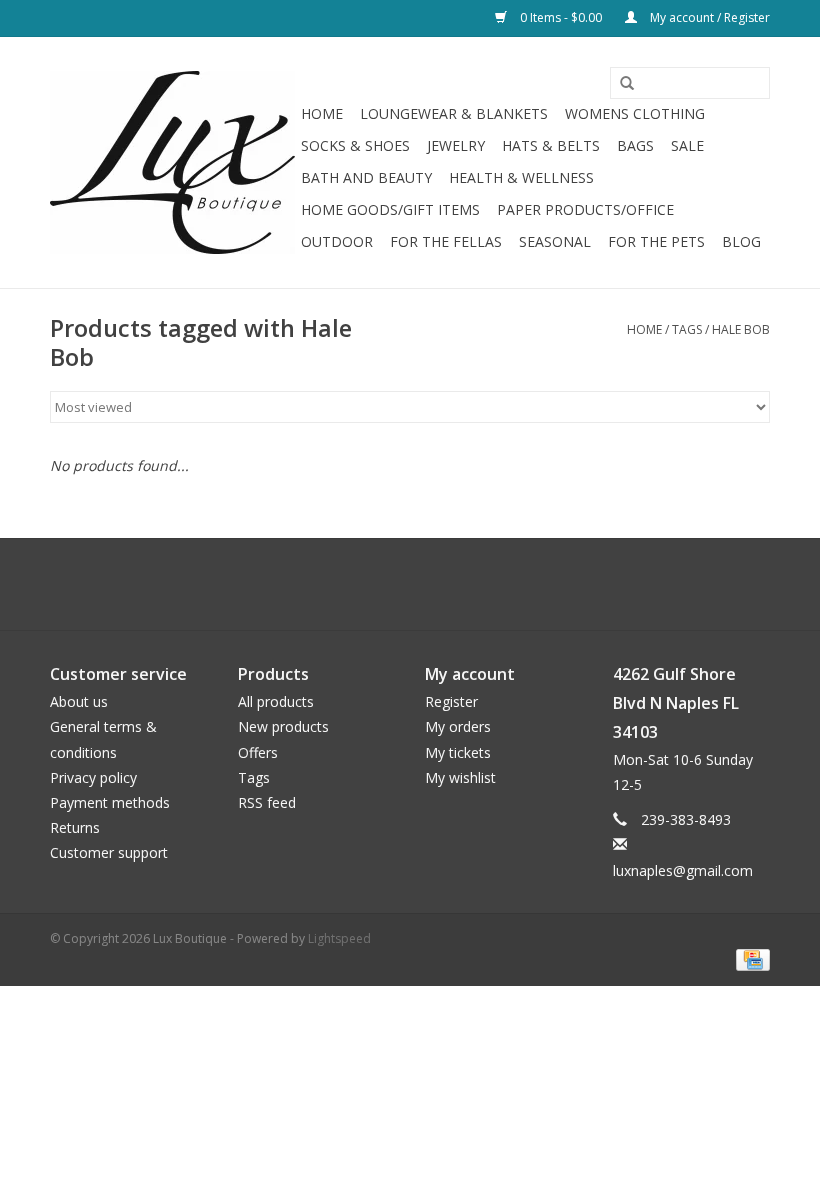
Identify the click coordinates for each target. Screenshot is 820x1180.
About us (79, 701)
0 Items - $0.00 (561, 17)
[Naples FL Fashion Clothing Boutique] (172, 162)
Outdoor (337, 241)
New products (283, 726)
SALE (687, 145)
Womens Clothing (635, 113)
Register (451, 701)
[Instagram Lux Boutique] (428, 584)
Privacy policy (93, 777)
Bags (635, 145)
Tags (687, 329)
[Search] (620, 84)
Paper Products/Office (585, 209)
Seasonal (555, 241)
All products (276, 701)
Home (322, 113)
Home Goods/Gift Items (390, 209)
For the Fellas (446, 241)
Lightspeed (339, 938)
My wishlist (460, 777)
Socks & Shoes (355, 145)
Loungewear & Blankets (454, 113)
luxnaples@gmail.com (683, 870)
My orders (458, 726)
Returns (75, 827)
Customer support (109, 852)
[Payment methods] (749, 959)
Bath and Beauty (366, 177)
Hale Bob (741, 329)
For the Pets (656, 241)
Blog (741, 241)
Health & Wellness (521, 177)
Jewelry (456, 145)
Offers (258, 752)
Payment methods (110, 802)
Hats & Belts (551, 145)
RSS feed (267, 802)
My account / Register (708, 17)
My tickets (458, 752)
